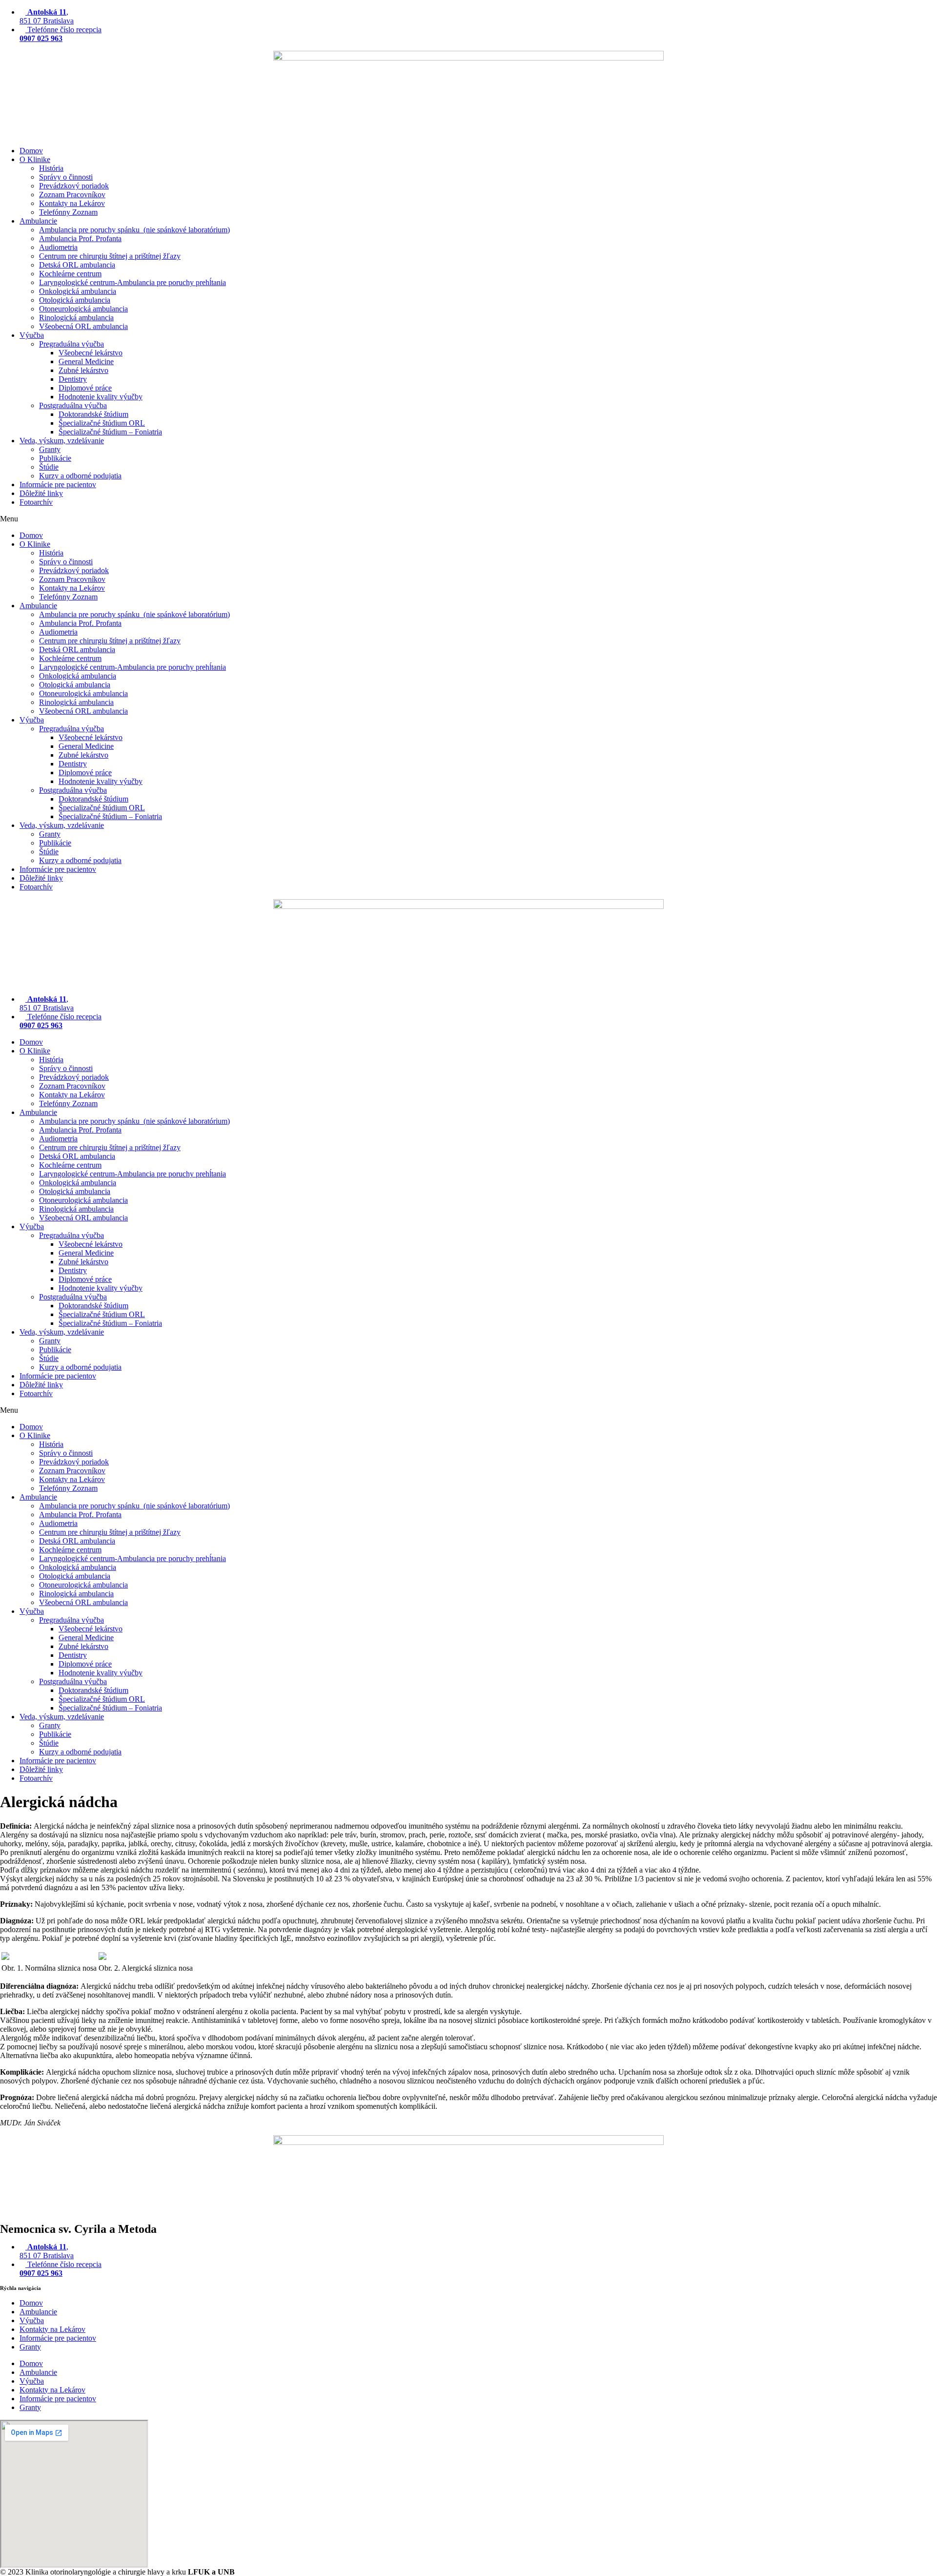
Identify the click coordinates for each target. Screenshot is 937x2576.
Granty (50, 449)
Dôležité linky (41, 493)
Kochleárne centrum (70, 274)
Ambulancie (38, 221)
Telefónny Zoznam (68, 212)
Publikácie (55, 458)
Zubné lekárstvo (83, 370)
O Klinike (35, 159)
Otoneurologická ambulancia (83, 309)
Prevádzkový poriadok (74, 186)
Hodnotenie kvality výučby (101, 397)
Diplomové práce (85, 388)
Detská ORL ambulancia (77, 265)
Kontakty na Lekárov (72, 203)
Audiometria (58, 247)
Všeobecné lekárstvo (91, 353)
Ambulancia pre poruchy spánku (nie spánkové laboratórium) (134, 230)
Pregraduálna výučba (71, 344)
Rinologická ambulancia (76, 318)
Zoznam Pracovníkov (72, 195)
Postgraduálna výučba (73, 405)
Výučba (32, 335)
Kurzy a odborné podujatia (80, 476)
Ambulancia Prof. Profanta (80, 238)
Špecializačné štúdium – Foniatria (110, 432)
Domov (31, 151)
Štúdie (49, 467)
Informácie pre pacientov (58, 484)
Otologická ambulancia (75, 300)
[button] (468, 519)
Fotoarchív (36, 502)
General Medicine (86, 361)
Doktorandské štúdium (93, 414)
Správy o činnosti (66, 177)
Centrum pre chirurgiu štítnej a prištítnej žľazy (110, 256)
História (51, 168)
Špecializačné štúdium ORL (102, 423)
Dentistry (73, 379)
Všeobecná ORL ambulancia (83, 326)
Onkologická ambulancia (78, 291)
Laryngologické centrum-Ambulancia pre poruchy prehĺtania (132, 282)
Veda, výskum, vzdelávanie (62, 441)
